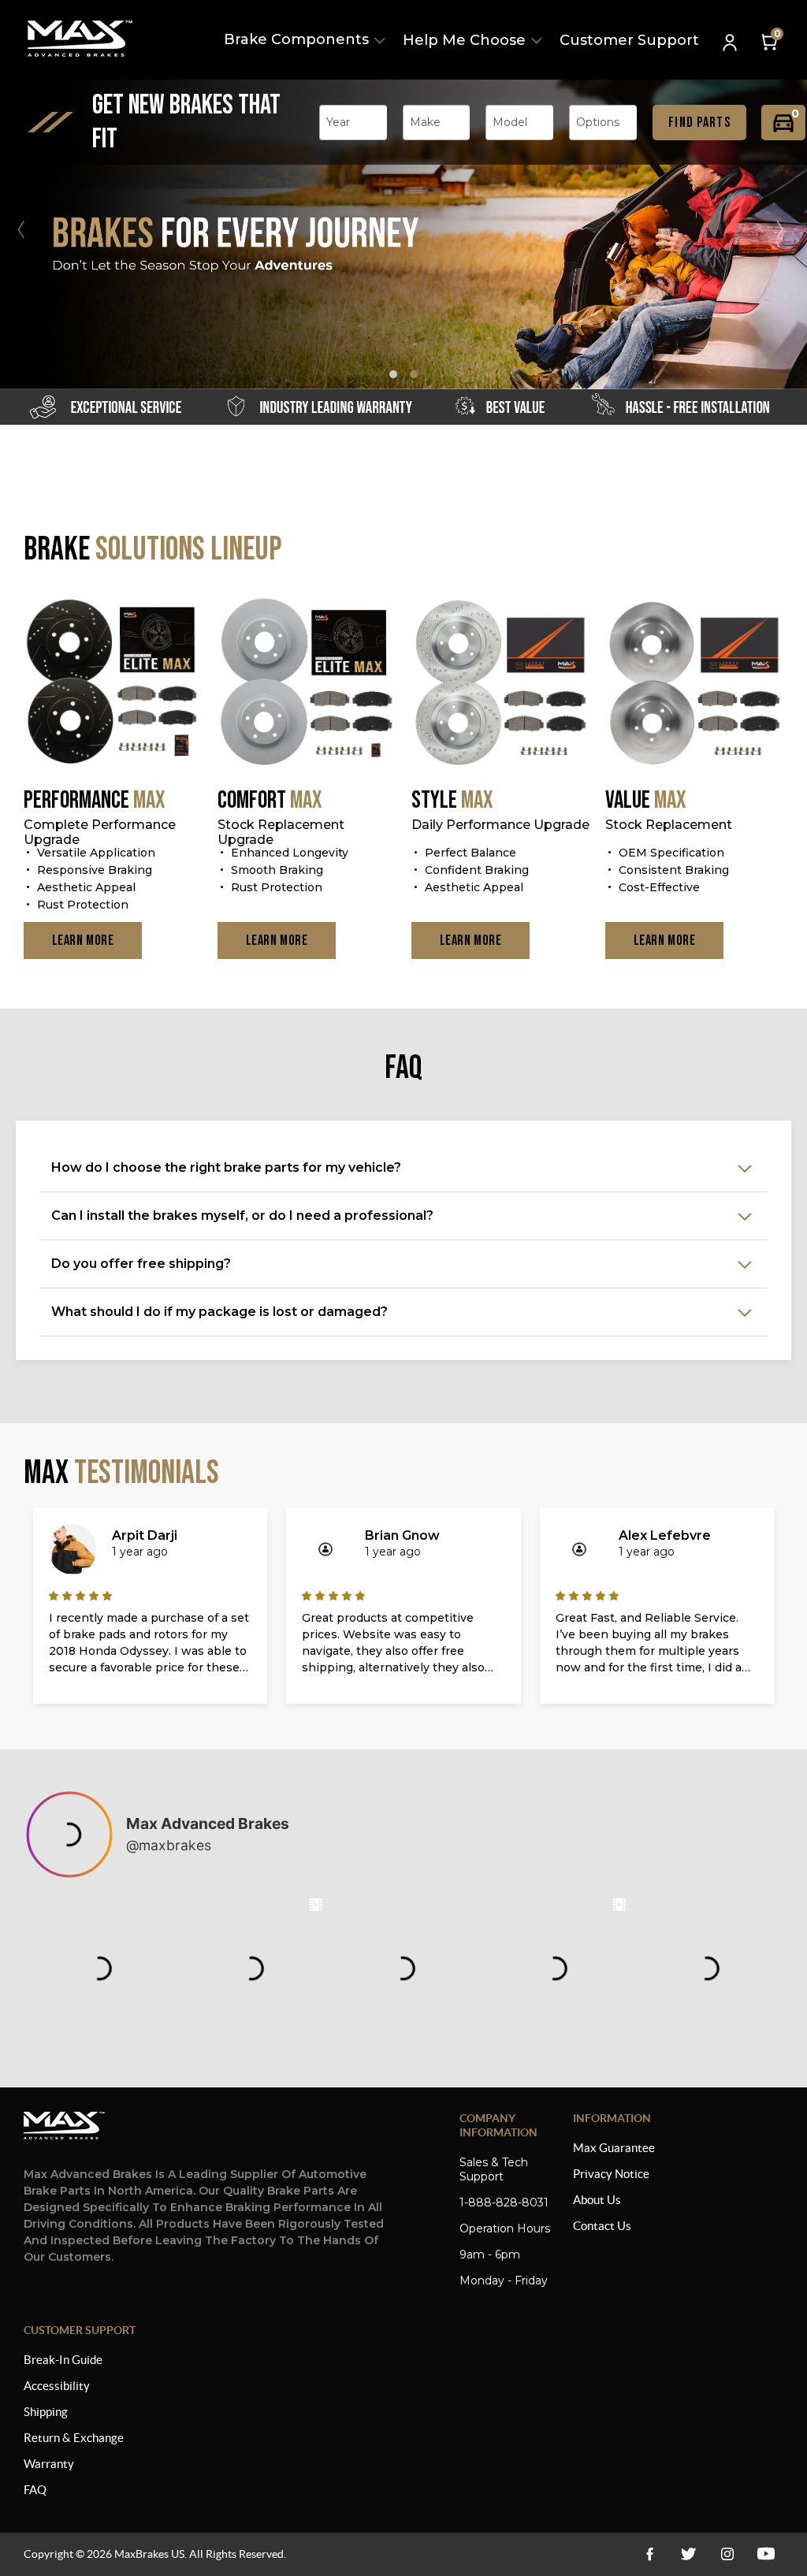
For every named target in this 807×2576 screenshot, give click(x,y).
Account (731, 44)
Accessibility (57, 2386)
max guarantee (614, 2148)
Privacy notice (611, 2174)
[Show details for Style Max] (500, 683)
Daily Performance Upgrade (500, 825)
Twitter (688, 2554)
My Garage (783, 123)
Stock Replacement (669, 825)
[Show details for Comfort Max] (307, 683)
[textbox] (343, 122)
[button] (787, 229)
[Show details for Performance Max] (113, 683)
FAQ (35, 2490)
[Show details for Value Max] (694, 683)
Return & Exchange (74, 2438)
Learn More (83, 940)
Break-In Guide (63, 2360)
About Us (597, 2200)
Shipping (46, 2412)
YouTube (727, 2554)
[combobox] (353, 123)
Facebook (650, 2554)
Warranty (49, 2464)
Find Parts (699, 123)
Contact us (602, 2226)
